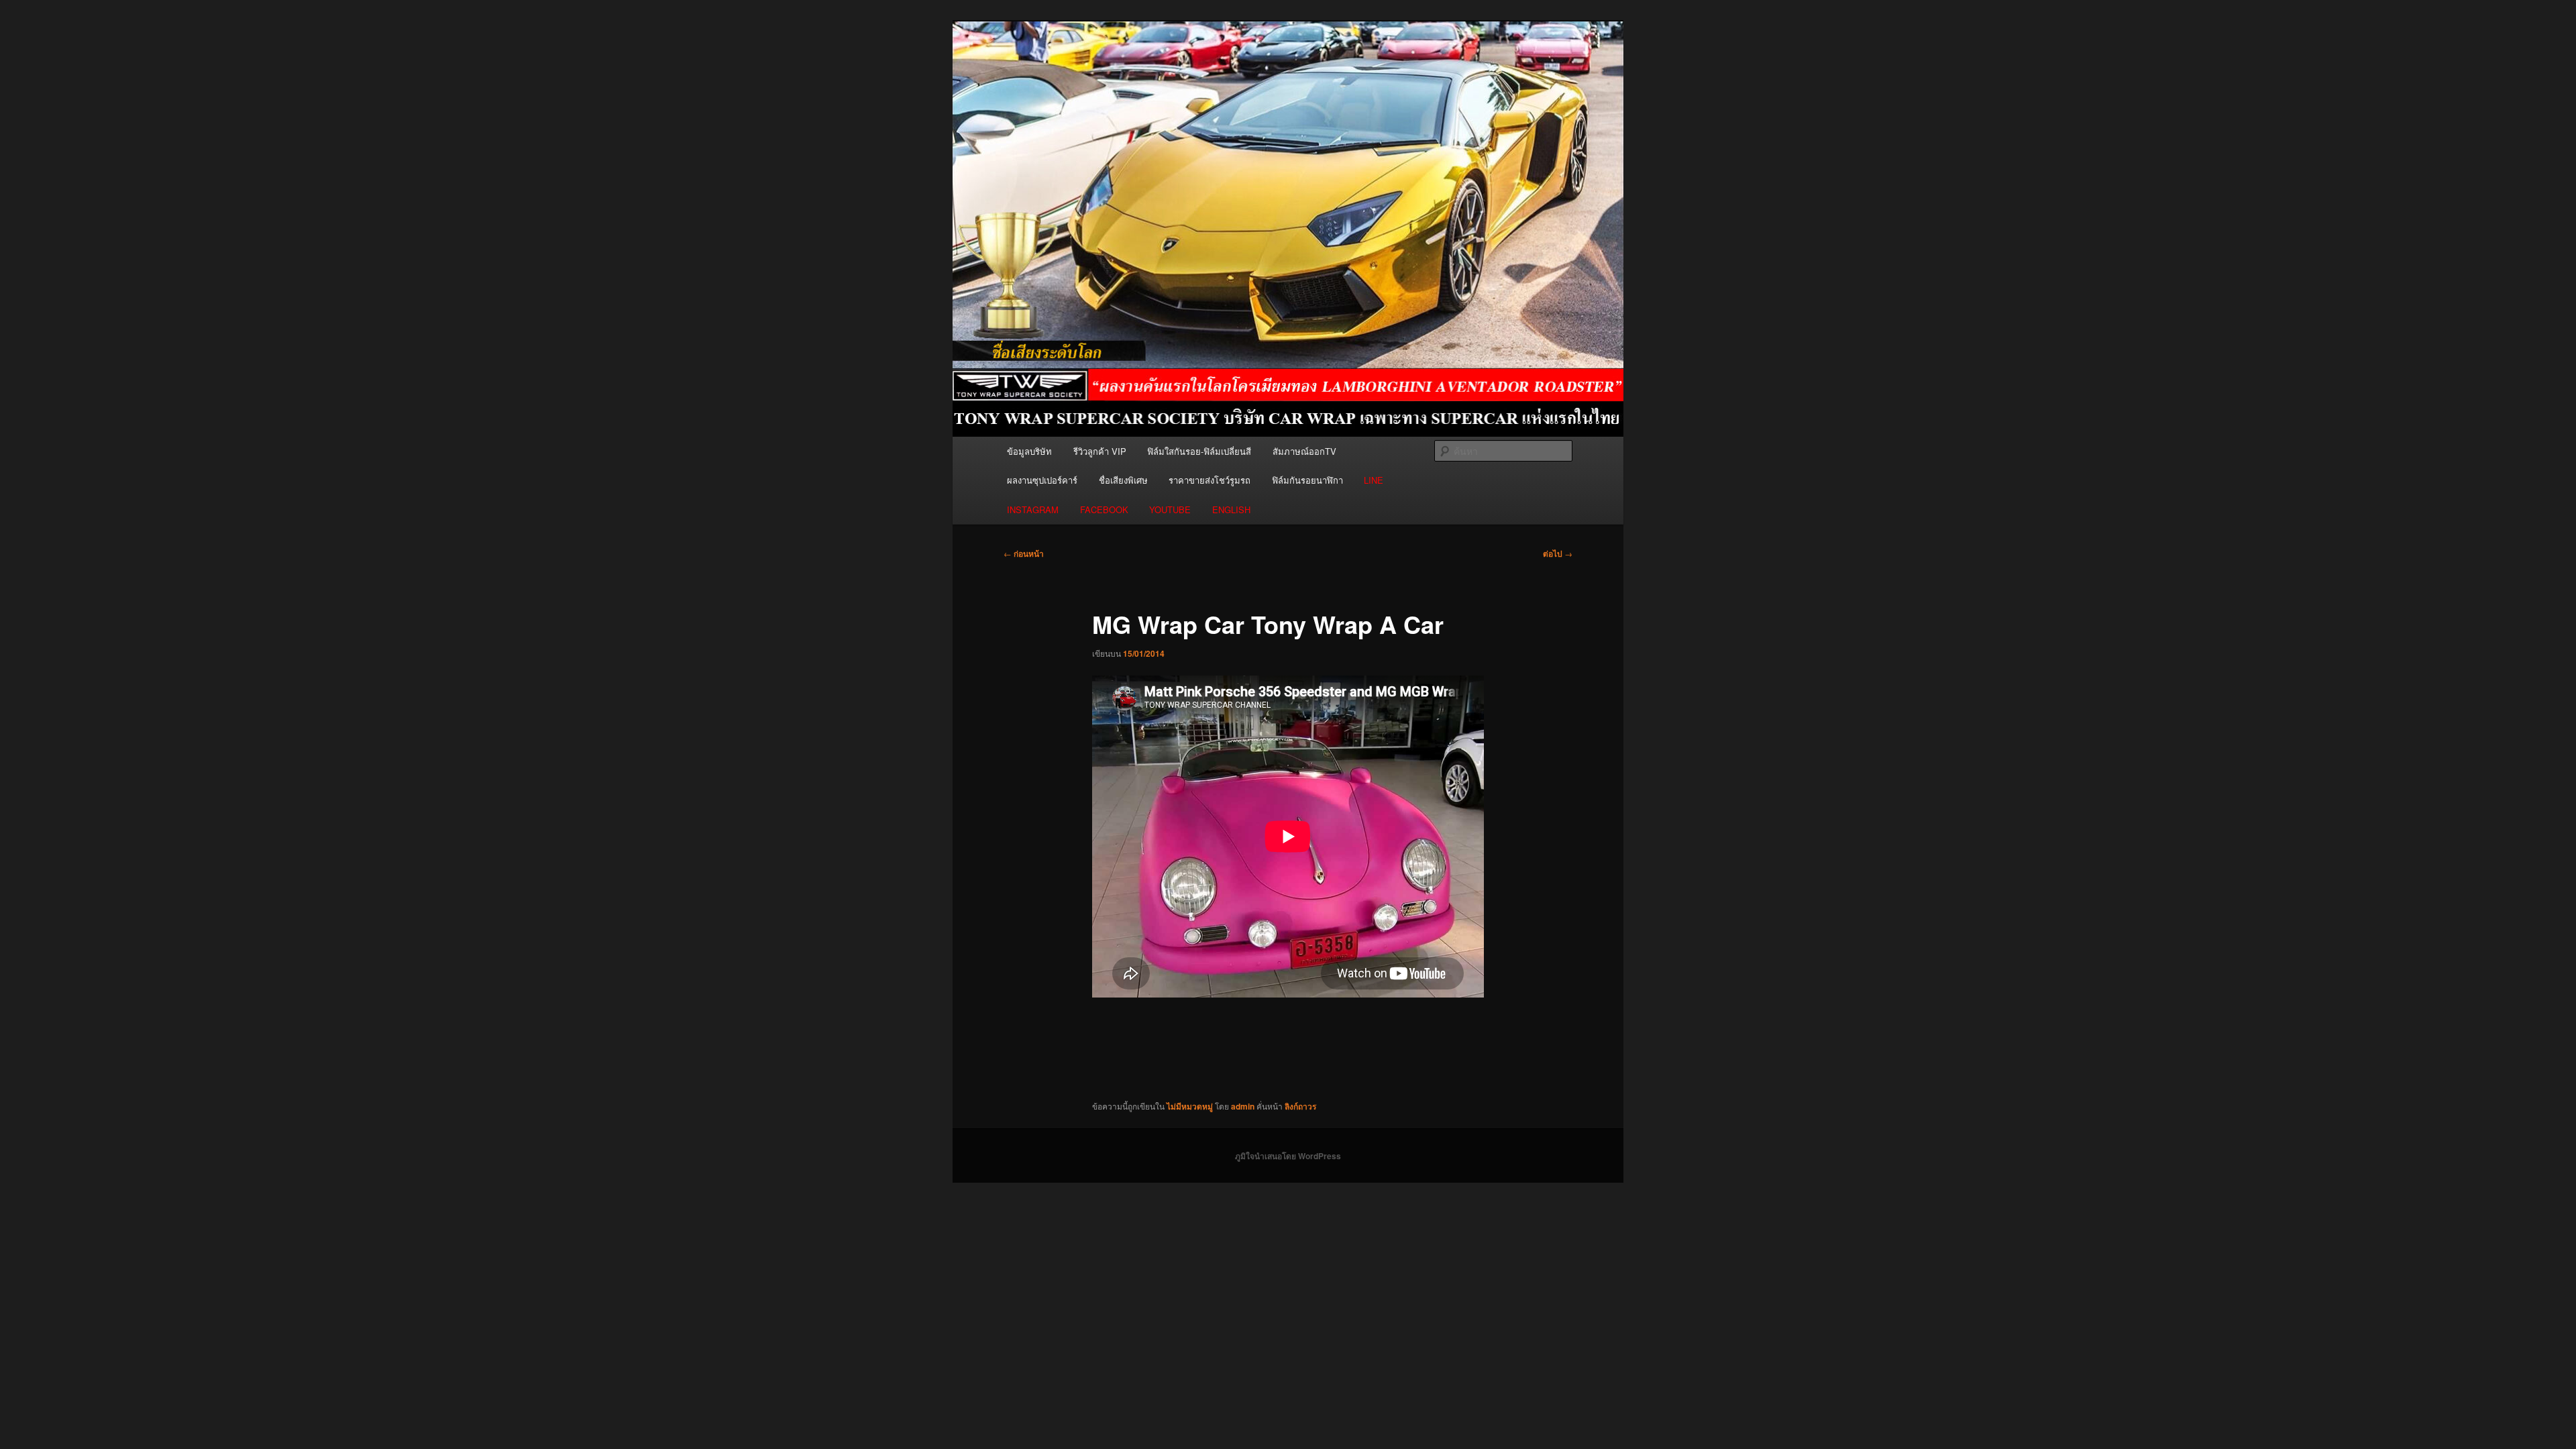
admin (1243, 1106)
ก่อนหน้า (1024, 553)
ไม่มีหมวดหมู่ (1190, 1106)
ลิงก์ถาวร (1300, 1106)
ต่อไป (1558, 553)
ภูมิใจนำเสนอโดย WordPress (1288, 1156)
